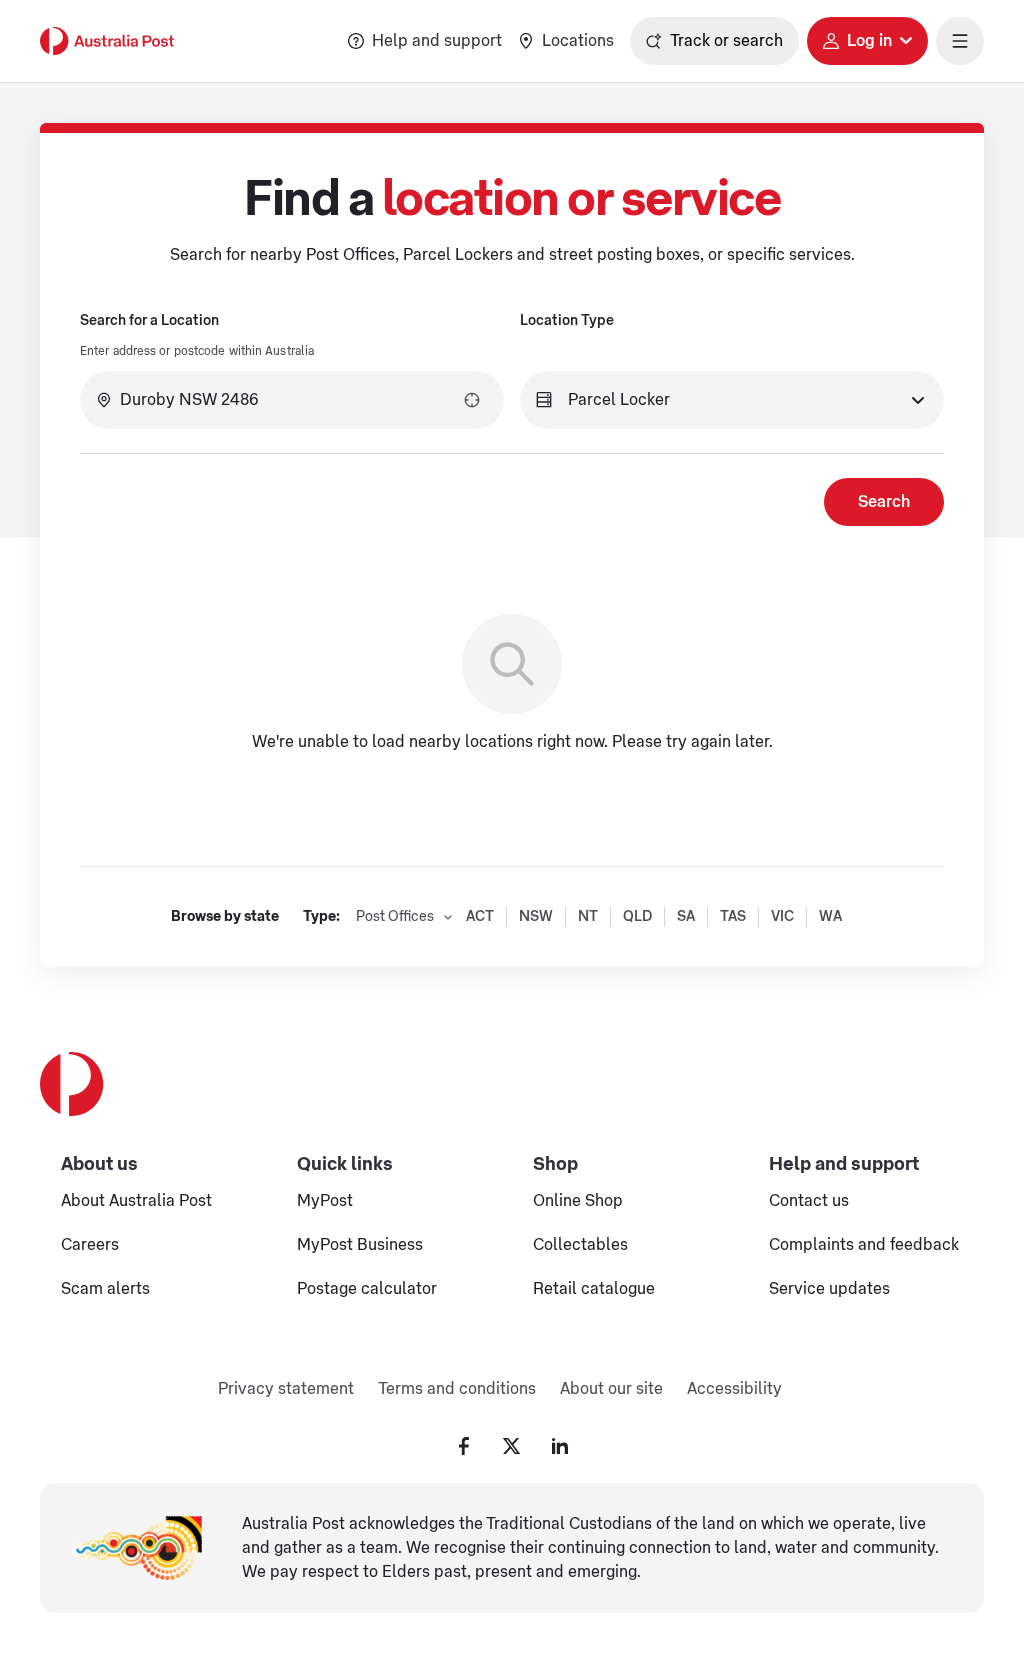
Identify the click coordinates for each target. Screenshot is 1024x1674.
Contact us (809, 1201)
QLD (637, 917)
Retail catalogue (594, 1289)
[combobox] (292, 400)
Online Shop (578, 1201)
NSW (536, 917)
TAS (733, 917)
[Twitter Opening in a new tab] (512, 1446)
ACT (480, 917)
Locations (578, 41)
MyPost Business (360, 1245)
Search (884, 502)
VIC (782, 917)
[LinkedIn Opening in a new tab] (560, 1446)
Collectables (580, 1245)
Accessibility (734, 1389)
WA (830, 917)
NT (588, 917)
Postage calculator (367, 1289)
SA (686, 917)
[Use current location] (472, 400)
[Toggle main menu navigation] (960, 41)
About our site (611, 1389)
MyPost (325, 1201)
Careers (90, 1245)
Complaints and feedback (864, 1245)
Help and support (437, 41)
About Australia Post (136, 1201)
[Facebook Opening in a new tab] (464, 1446)
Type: (321, 917)
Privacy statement (286, 1389)
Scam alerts (105, 1289)
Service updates (829, 1289)
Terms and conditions (457, 1389)
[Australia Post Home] (107, 41)
